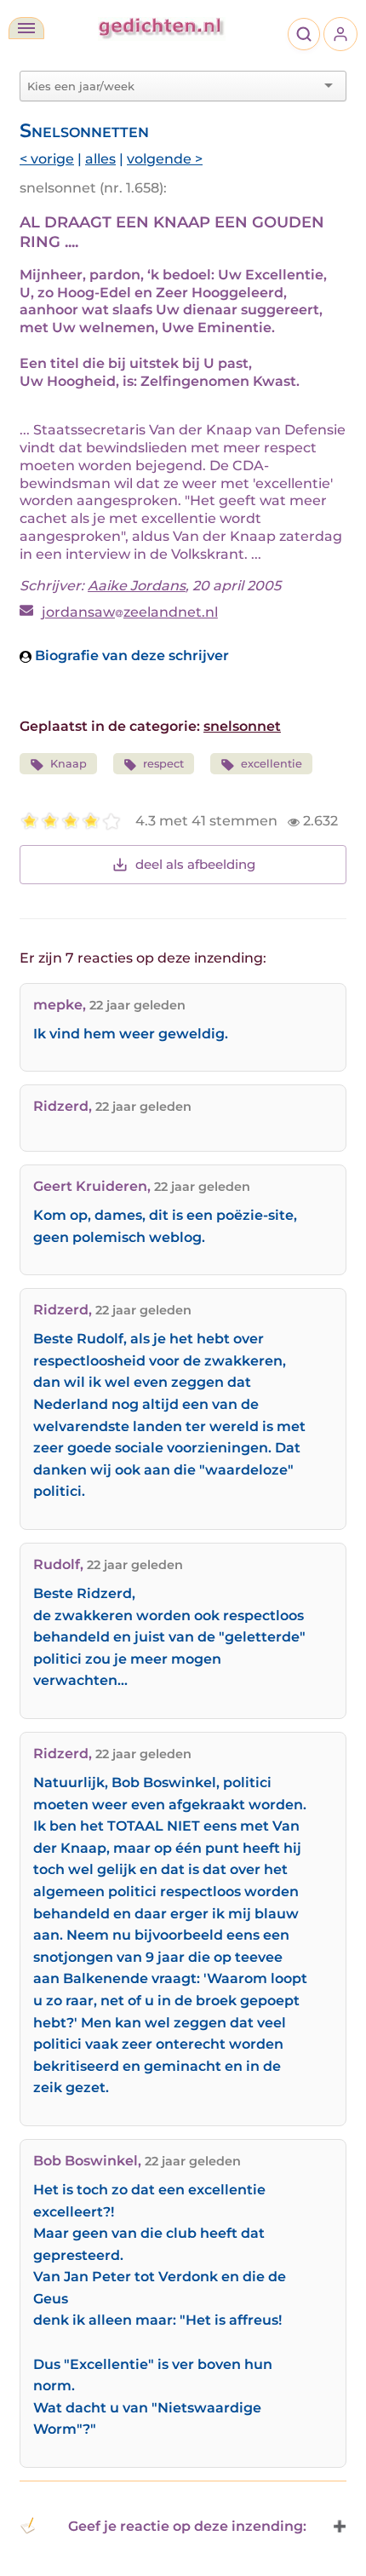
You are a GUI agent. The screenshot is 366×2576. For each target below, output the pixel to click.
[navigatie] (26, 28)
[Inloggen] (340, 34)
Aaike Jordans (137, 586)
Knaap (69, 764)
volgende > (165, 159)
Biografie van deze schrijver (130, 655)
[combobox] (173, 86)
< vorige (47, 159)
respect (163, 764)
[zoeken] (304, 34)
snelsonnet (242, 726)
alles (100, 159)
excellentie (272, 764)
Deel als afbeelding (195, 864)
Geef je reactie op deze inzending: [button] (187, 2526)
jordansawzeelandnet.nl (130, 612)
